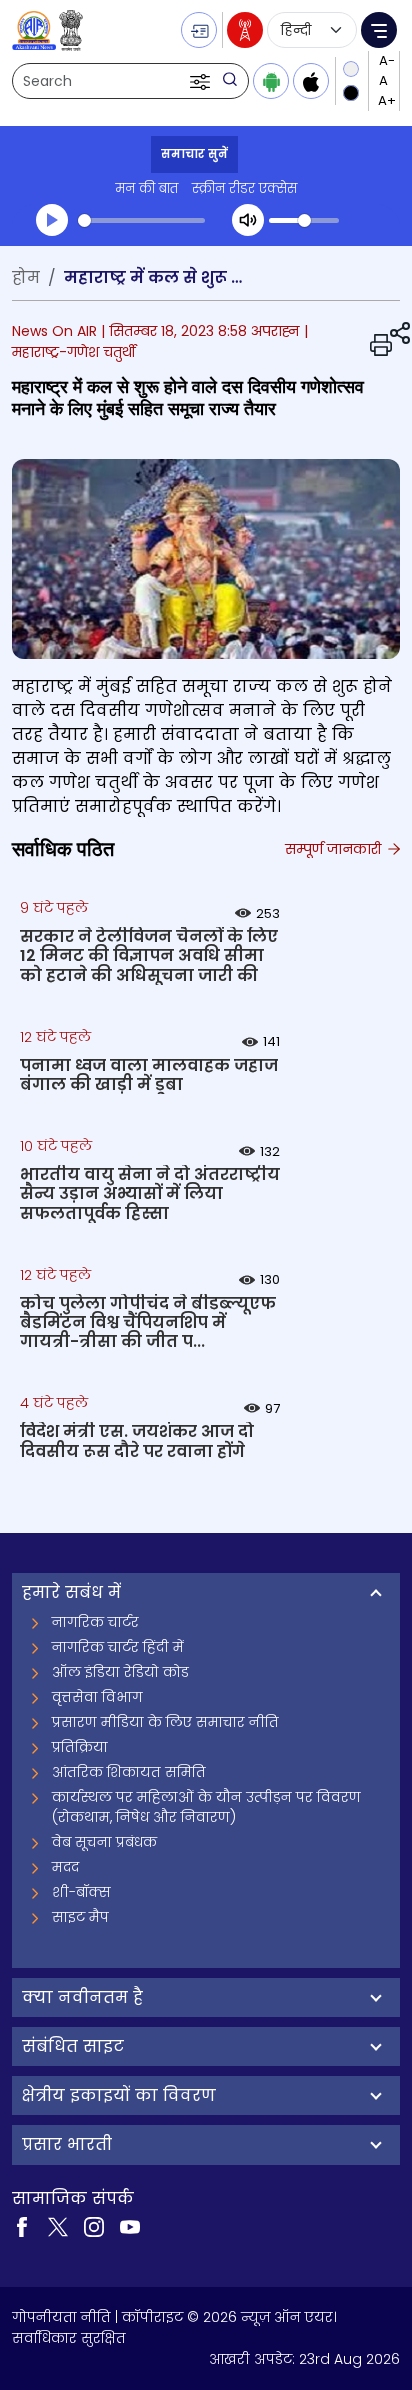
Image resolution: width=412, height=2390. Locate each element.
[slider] (141, 220)
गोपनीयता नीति (61, 2317)
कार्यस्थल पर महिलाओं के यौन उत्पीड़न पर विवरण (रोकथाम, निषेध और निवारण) (206, 1807)
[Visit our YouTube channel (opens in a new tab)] (130, 2226)
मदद (65, 1867)
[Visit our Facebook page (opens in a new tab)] (22, 2226)
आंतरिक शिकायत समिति (129, 1772)
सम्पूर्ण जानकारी (335, 849)
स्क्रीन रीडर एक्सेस (244, 188)
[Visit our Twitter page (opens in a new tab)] (58, 2226)
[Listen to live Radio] (245, 30)
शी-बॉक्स (81, 1892)
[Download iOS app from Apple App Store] (311, 81)
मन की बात (146, 188)
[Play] (52, 220)
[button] (202, 81)
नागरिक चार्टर (95, 1622)
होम (26, 277)
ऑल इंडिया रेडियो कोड (120, 1672)
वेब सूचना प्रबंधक (104, 1842)
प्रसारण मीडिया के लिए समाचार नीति (165, 1722)
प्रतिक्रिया (80, 1747)
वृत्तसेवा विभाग (97, 1697)
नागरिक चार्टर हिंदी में (118, 1647)
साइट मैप (80, 1917)
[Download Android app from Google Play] (271, 81)
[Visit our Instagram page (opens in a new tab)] (94, 2226)
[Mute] (248, 220)
